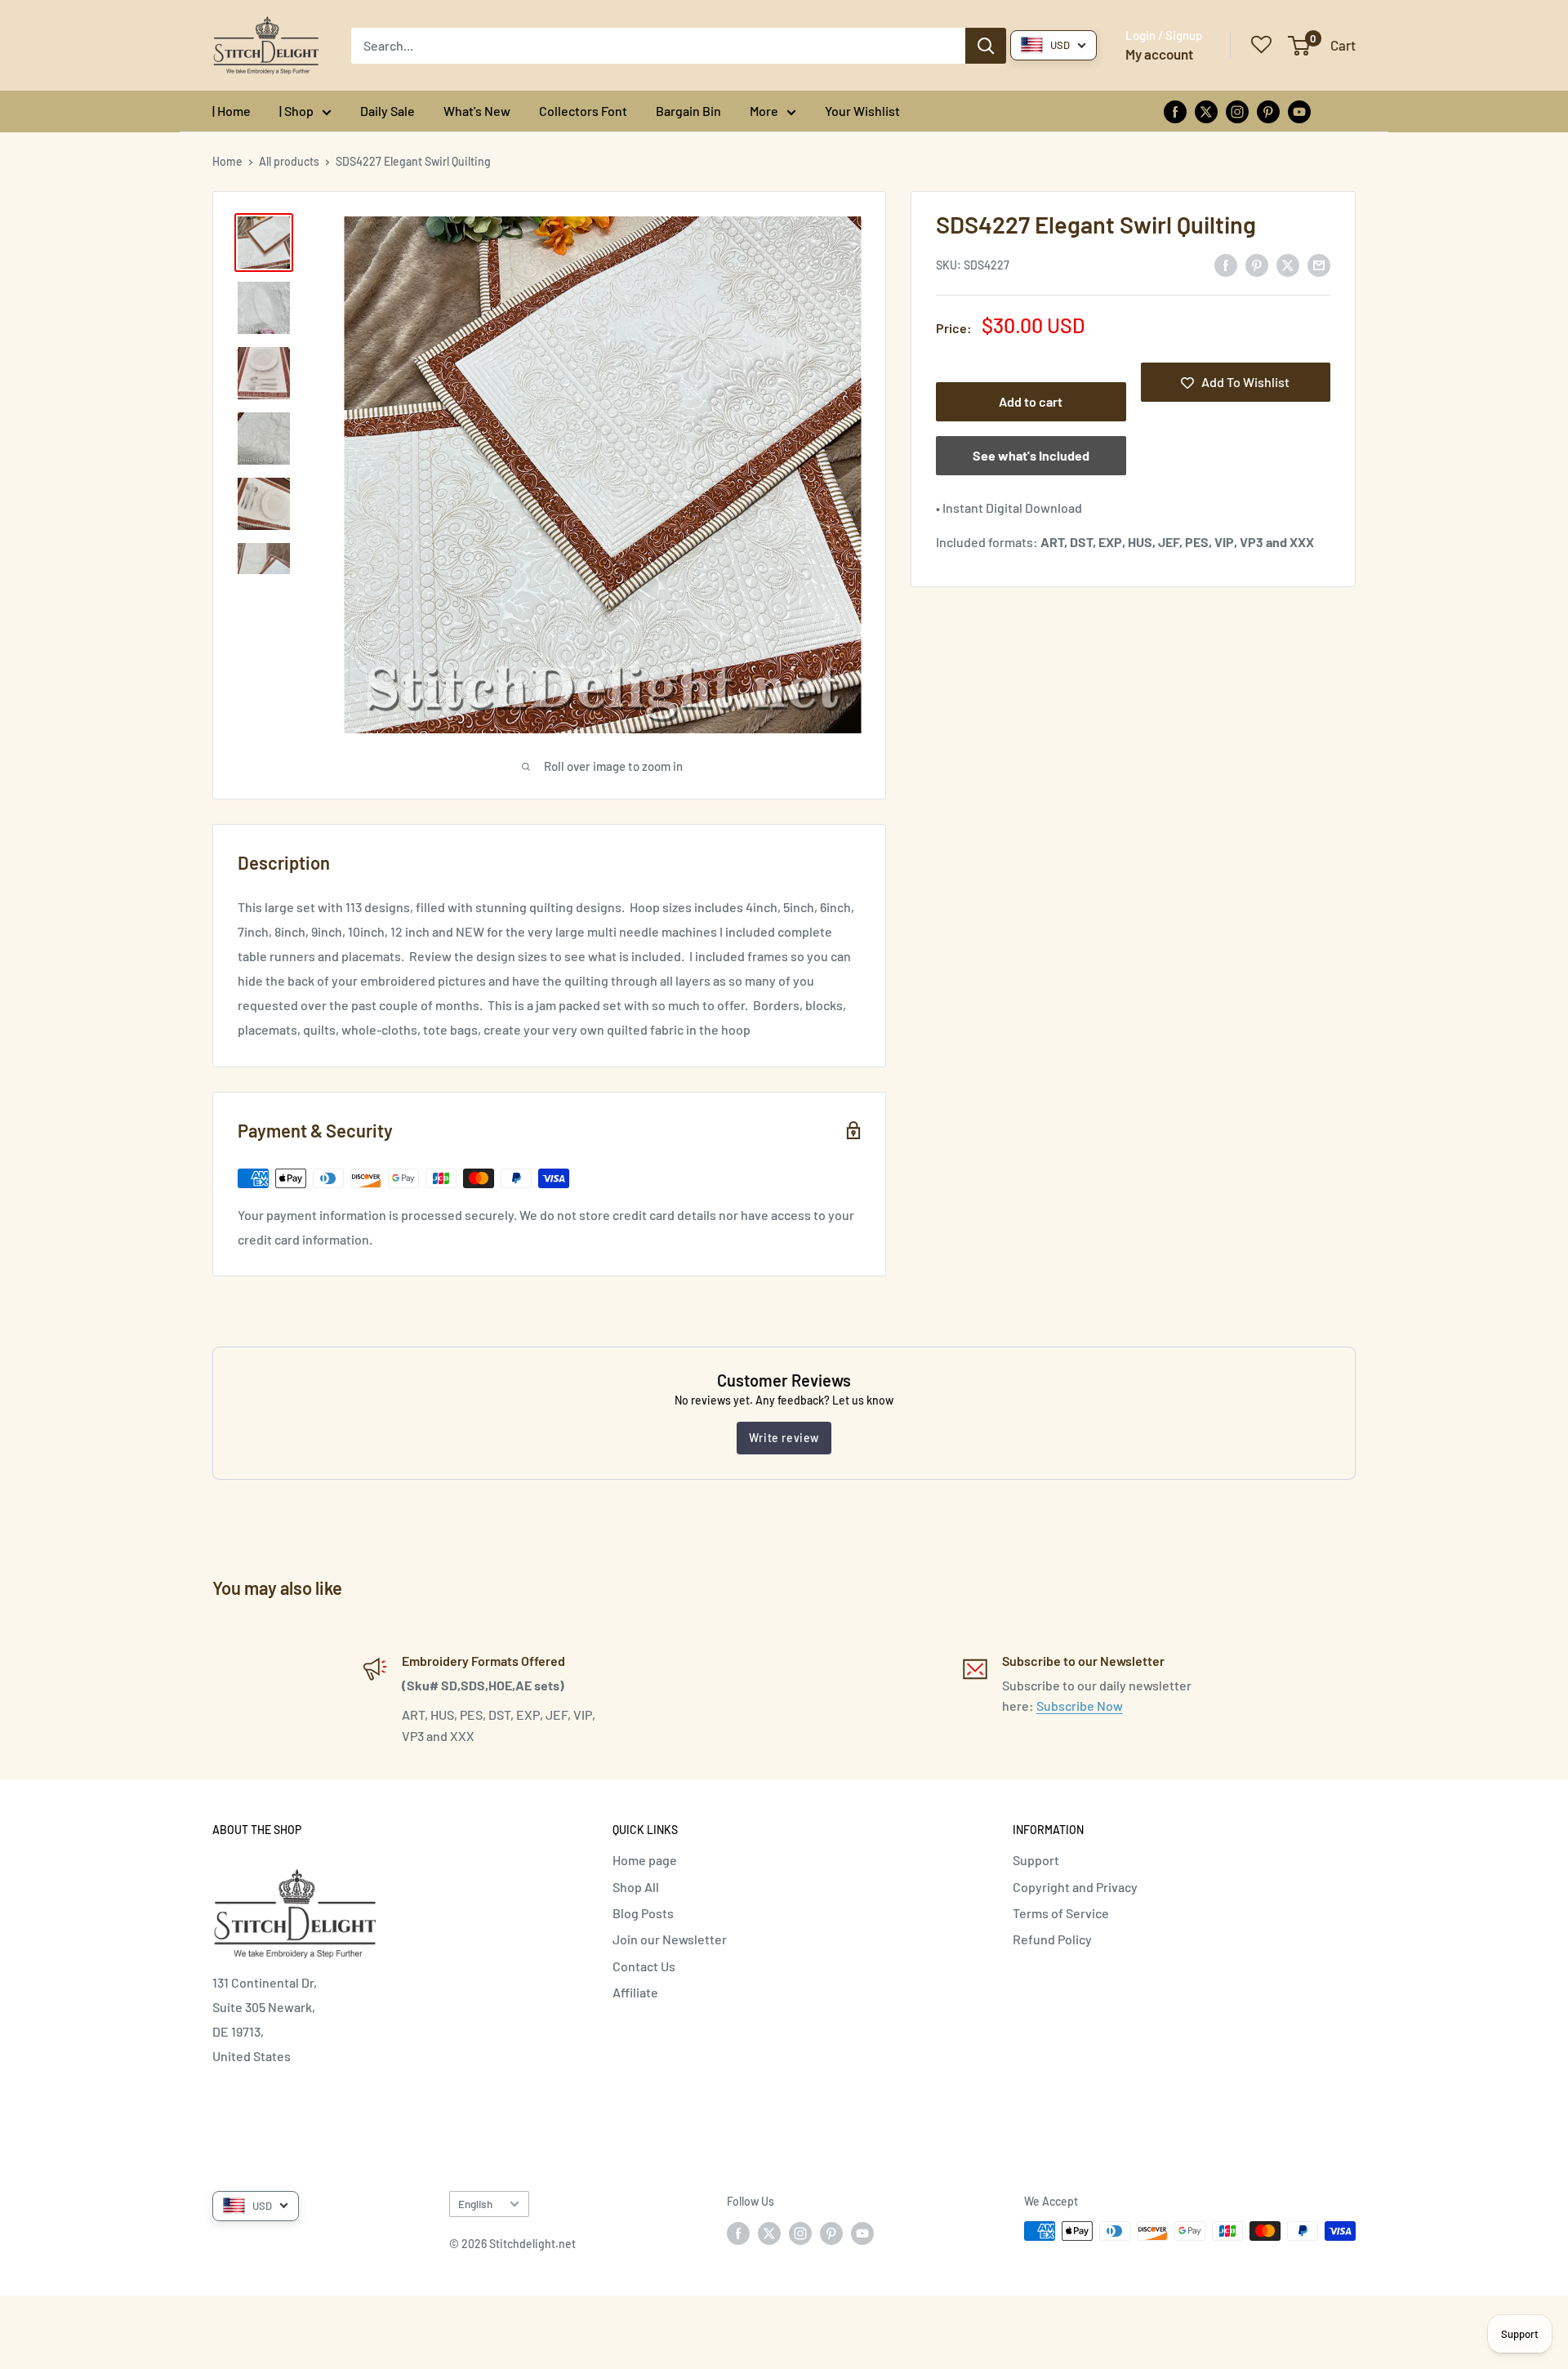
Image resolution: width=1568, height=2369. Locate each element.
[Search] (986, 46)
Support (1036, 1860)
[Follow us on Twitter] (1206, 111)
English (475, 2204)
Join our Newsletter (670, 1939)
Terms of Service (1061, 1913)
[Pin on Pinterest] (1257, 264)
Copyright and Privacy (1075, 1887)
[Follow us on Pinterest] (1268, 111)
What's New (477, 111)
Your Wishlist (862, 111)
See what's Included (1031, 456)
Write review (784, 1438)
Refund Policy (1052, 1939)
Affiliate (635, 1992)
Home (227, 161)
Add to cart (1031, 402)
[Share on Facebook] (1226, 264)
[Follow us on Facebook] (1175, 111)
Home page (645, 1860)
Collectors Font (583, 111)
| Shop (296, 111)
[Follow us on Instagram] (1237, 111)
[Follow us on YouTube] (1299, 111)
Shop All (636, 1887)
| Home (232, 111)
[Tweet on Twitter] (1288, 264)
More (764, 111)
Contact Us (644, 1966)
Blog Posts (643, 1913)
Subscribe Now (1080, 1706)
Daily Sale (388, 111)
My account (1159, 54)
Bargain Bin (688, 111)
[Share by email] (1319, 264)
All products (289, 161)
